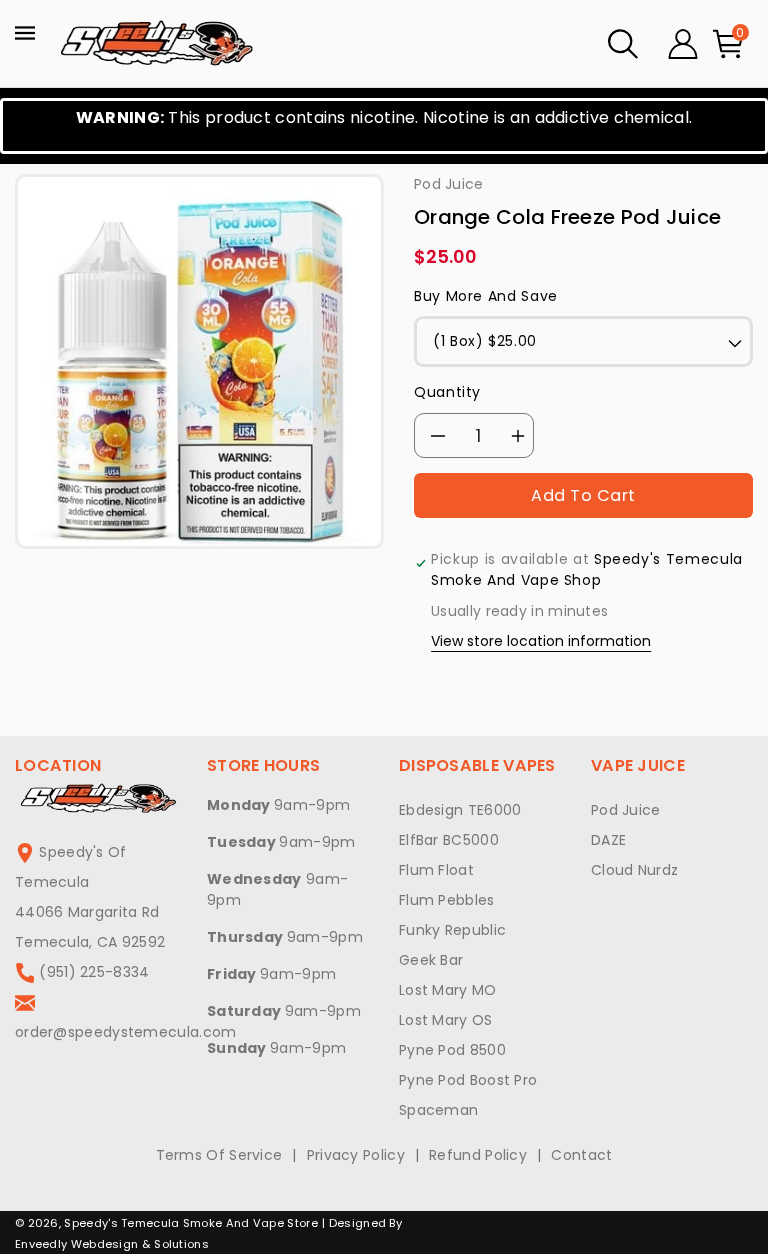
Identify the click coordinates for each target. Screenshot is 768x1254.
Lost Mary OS (446, 1020)
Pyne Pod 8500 (452, 1050)
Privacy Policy (356, 1155)
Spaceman (438, 1110)
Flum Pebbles (447, 900)
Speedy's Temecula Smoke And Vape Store (190, 1223)
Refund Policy (478, 1155)
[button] (623, 44)
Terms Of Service (219, 1155)
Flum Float (436, 870)
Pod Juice (626, 810)
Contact (581, 1155)
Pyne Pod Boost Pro (468, 1080)
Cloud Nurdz (634, 870)
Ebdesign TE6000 (460, 810)
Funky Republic (452, 930)
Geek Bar (431, 960)
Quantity (447, 392)
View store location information (541, 641)
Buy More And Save (486, 296)
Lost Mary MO (448, 990)
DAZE (608, 840)
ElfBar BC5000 (449, 840)
